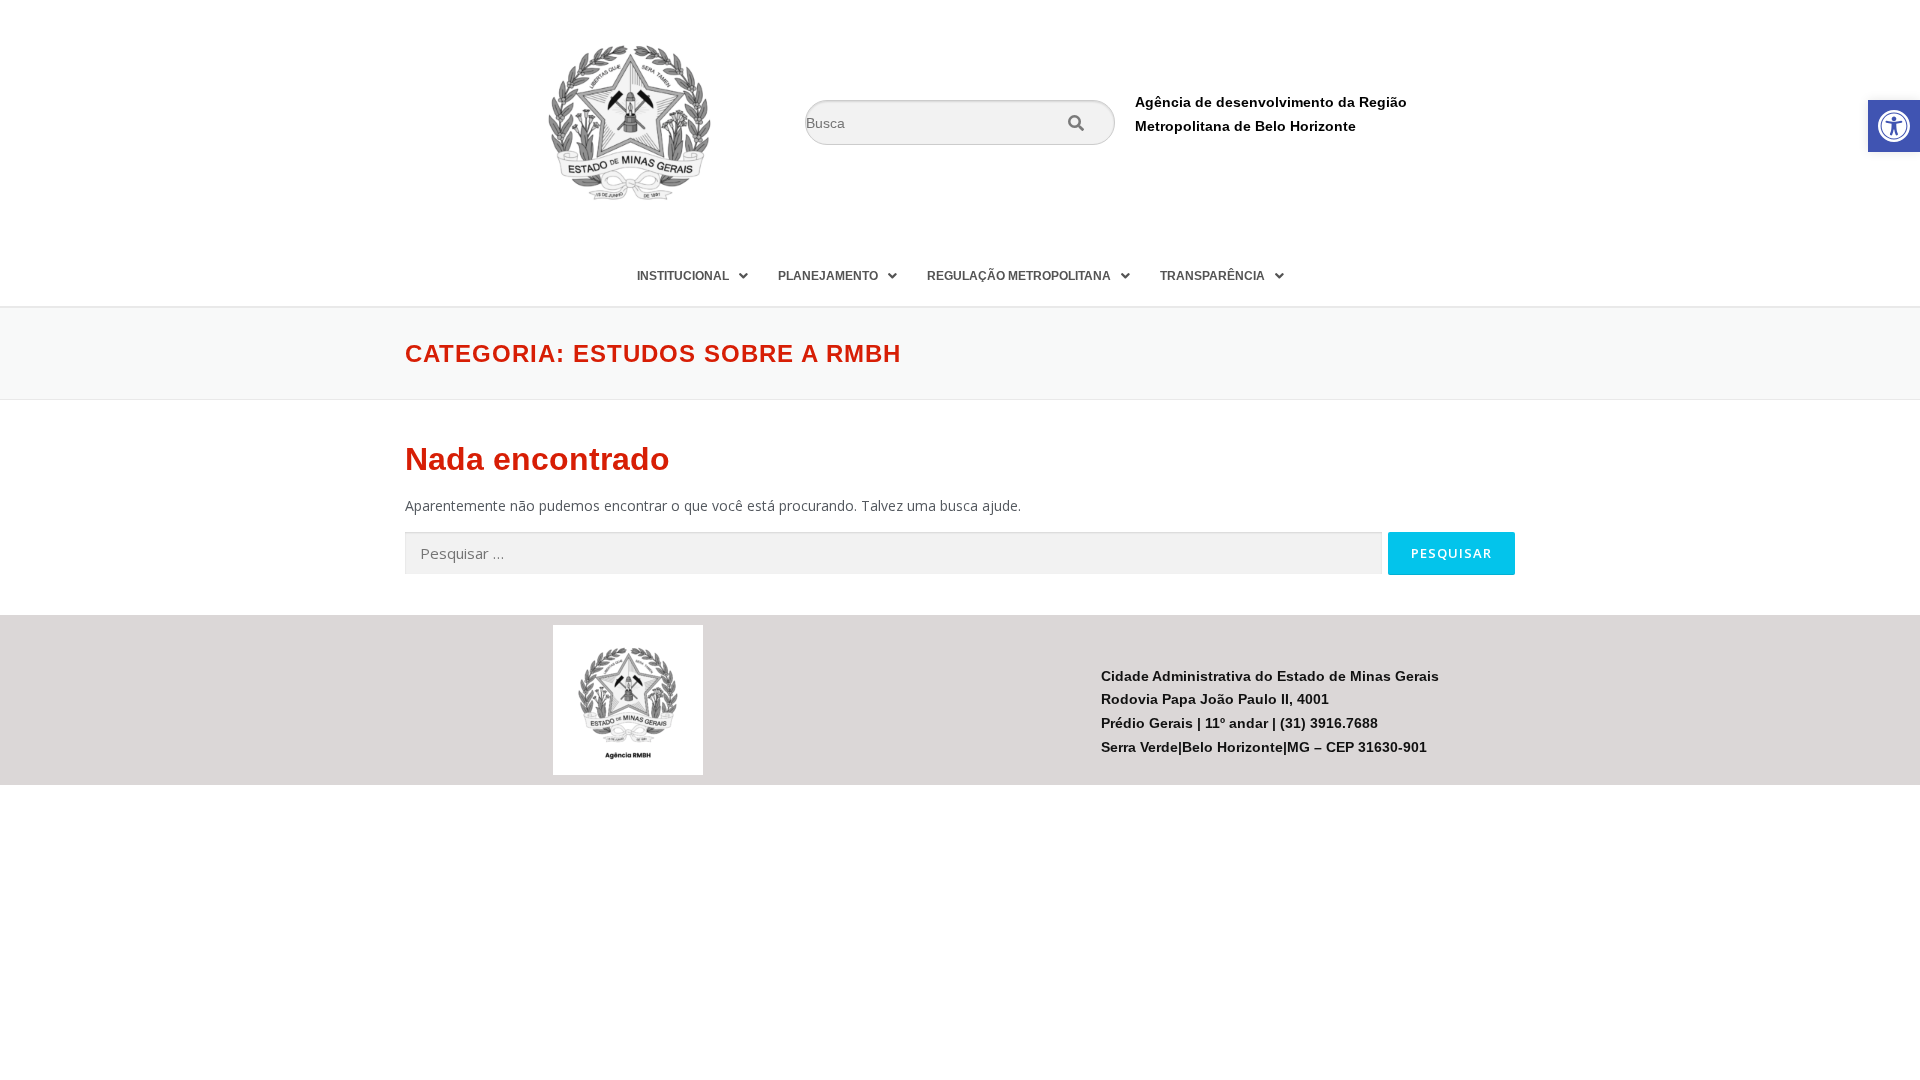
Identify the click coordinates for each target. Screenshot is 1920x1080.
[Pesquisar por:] (893, 553)
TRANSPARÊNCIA (1212, 276)
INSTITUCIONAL (683, 276)
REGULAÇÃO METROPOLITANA (1019, 276)
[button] (1894, 126)
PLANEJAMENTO (828, 276)
